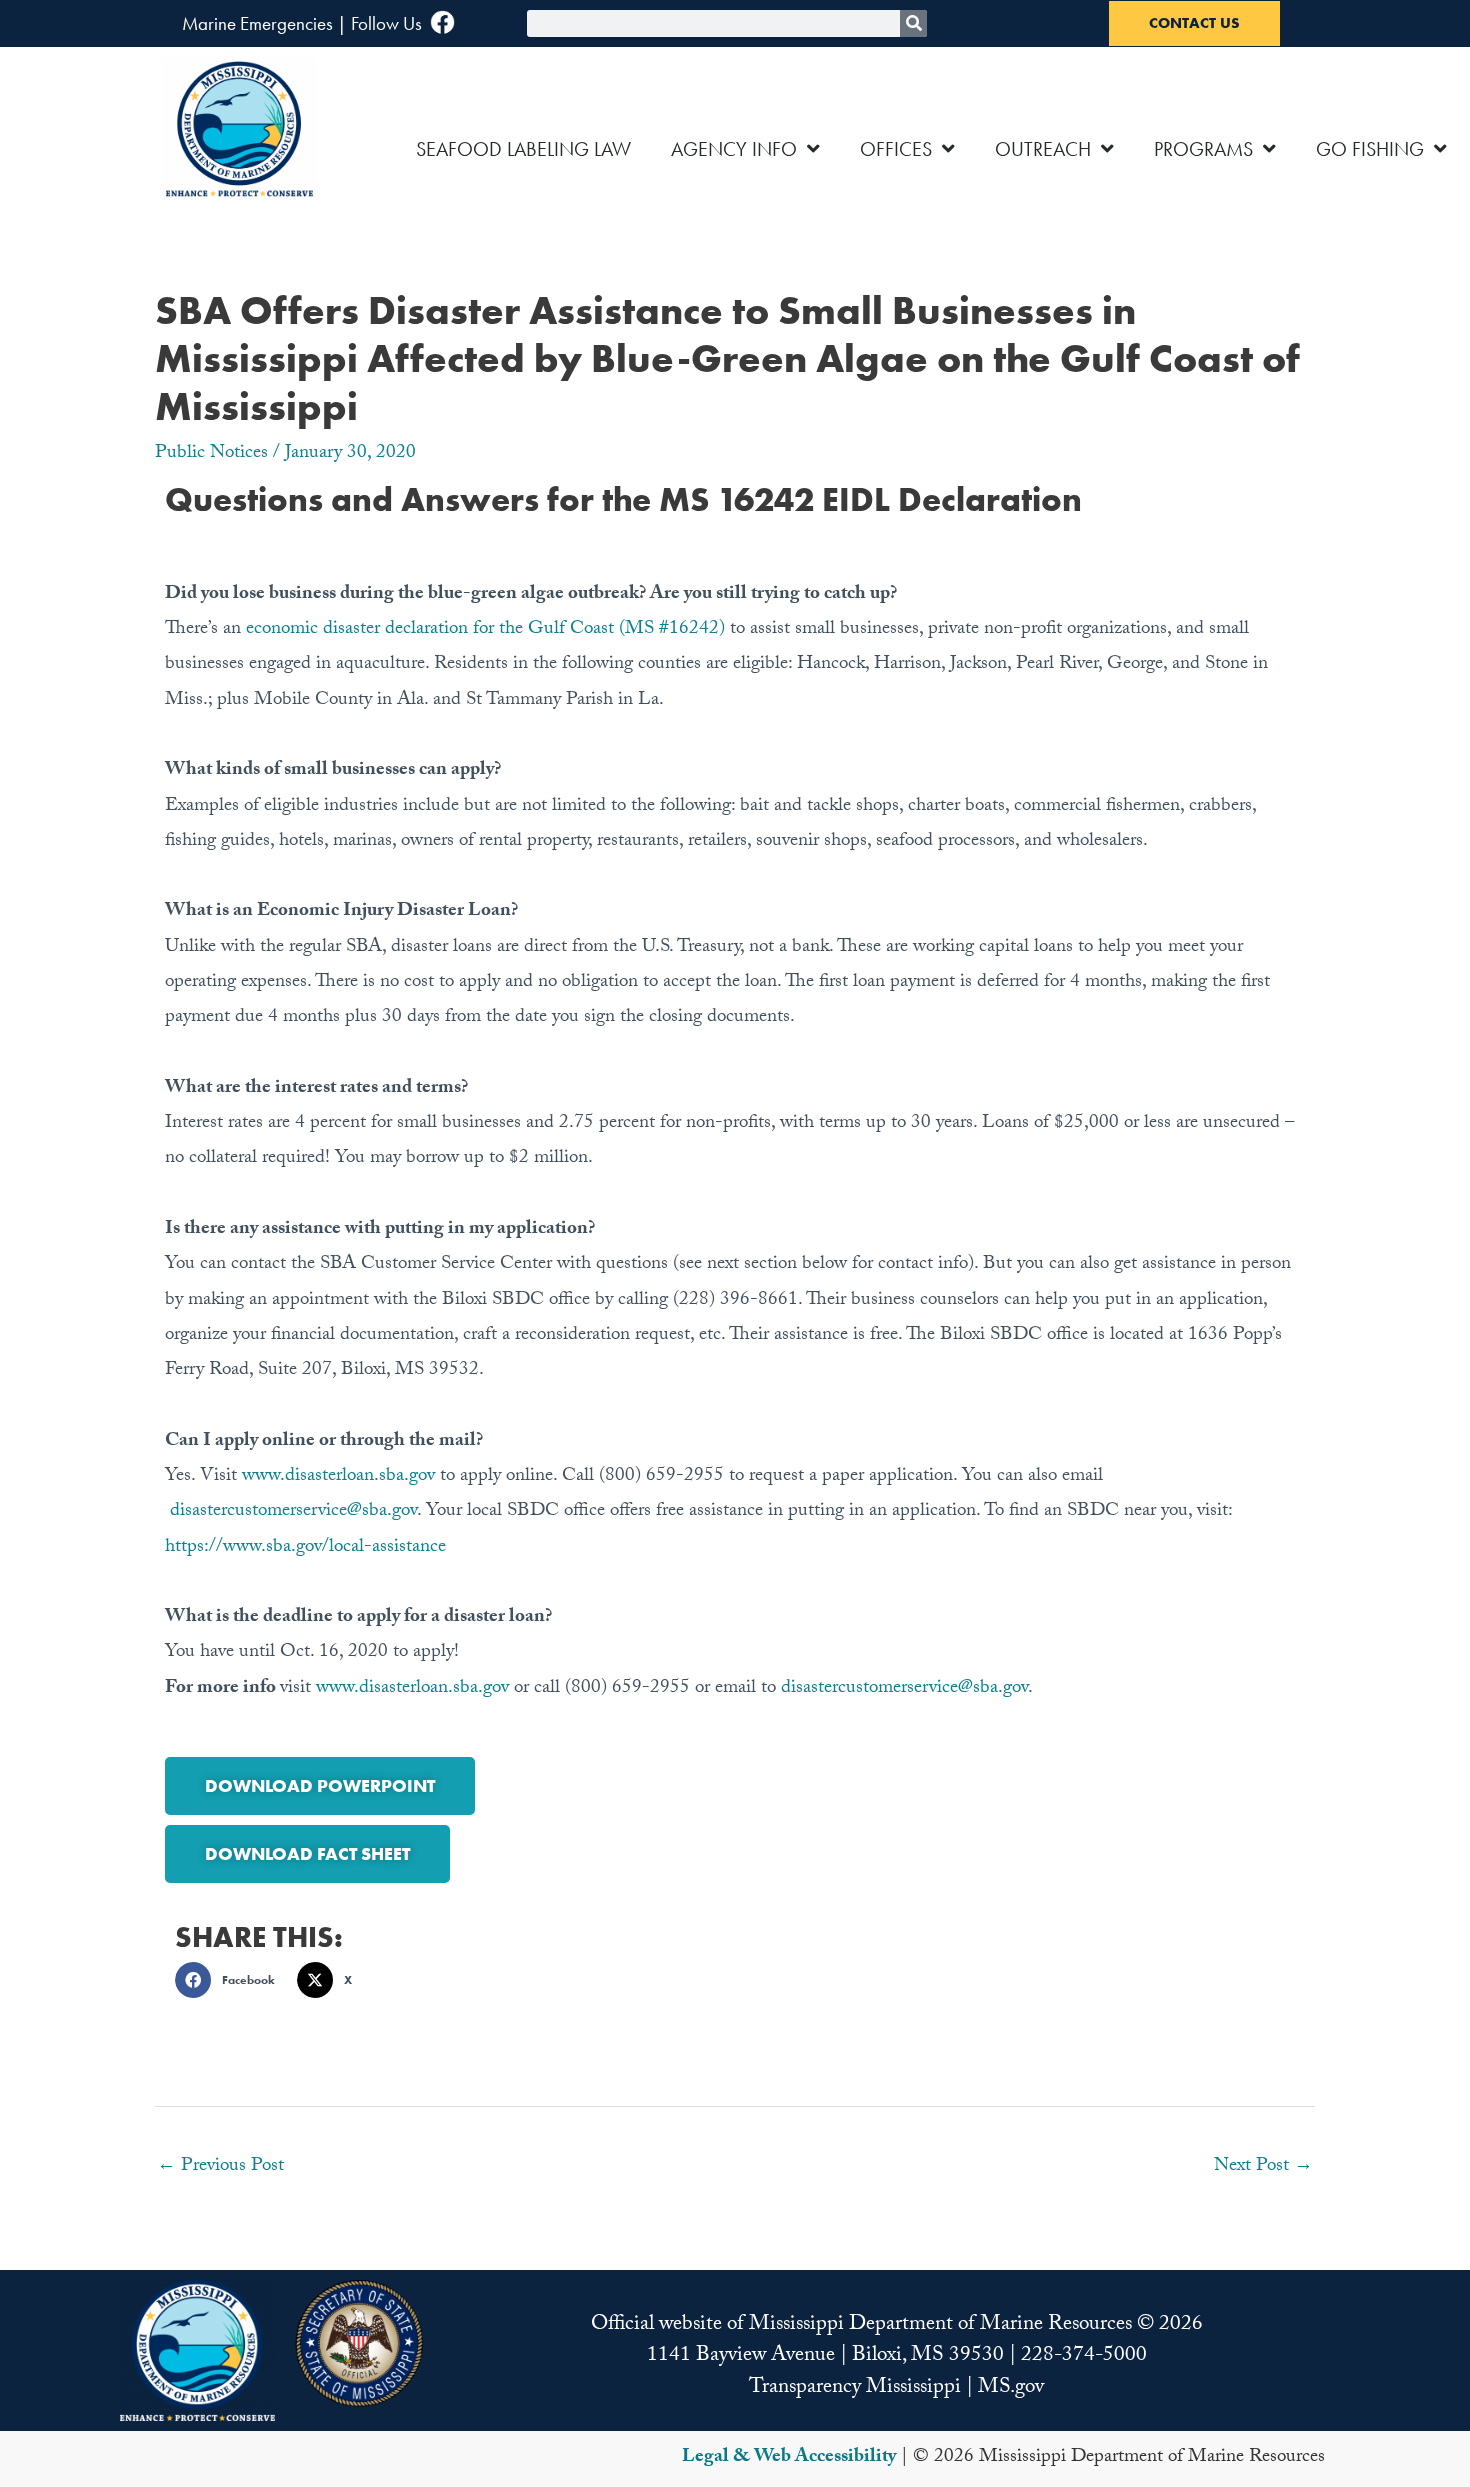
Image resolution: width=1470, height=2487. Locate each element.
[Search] (913, 23)
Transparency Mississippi (855, 2389)
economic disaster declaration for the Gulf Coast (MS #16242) (485, 630)
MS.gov (1011, 2389)
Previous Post (220, 2167)
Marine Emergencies (257, 23)
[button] (231, 1980)
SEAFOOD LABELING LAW (523, 149)
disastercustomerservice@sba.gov (293, 1512)
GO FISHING (1370, 149)
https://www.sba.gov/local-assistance (305, 1548)
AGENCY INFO (734, 149)
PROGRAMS (1203, 149)
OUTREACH (1043, 149)
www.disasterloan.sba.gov (338, 1477)
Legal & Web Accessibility (789, 2458)
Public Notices (211, 454)
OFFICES (896, 149)
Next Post (1263, 2167)
